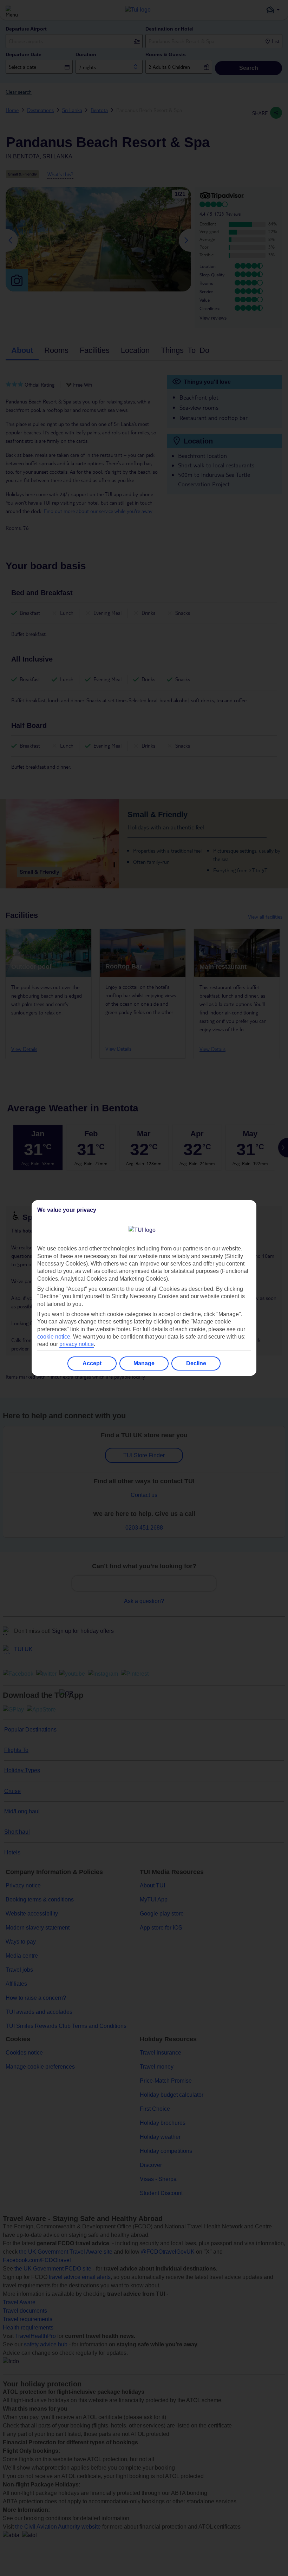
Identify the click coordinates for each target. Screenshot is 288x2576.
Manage (144, 1363)
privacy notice (77, 1344)
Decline (196, 1363)
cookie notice (54, 1337)
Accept (92, 1363)
